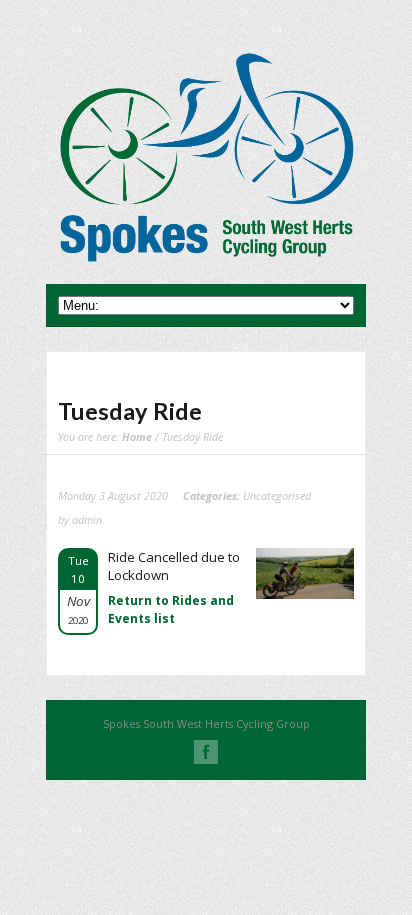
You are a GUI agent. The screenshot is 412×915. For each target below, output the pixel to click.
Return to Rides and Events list (171, 609)
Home (137, 436)
